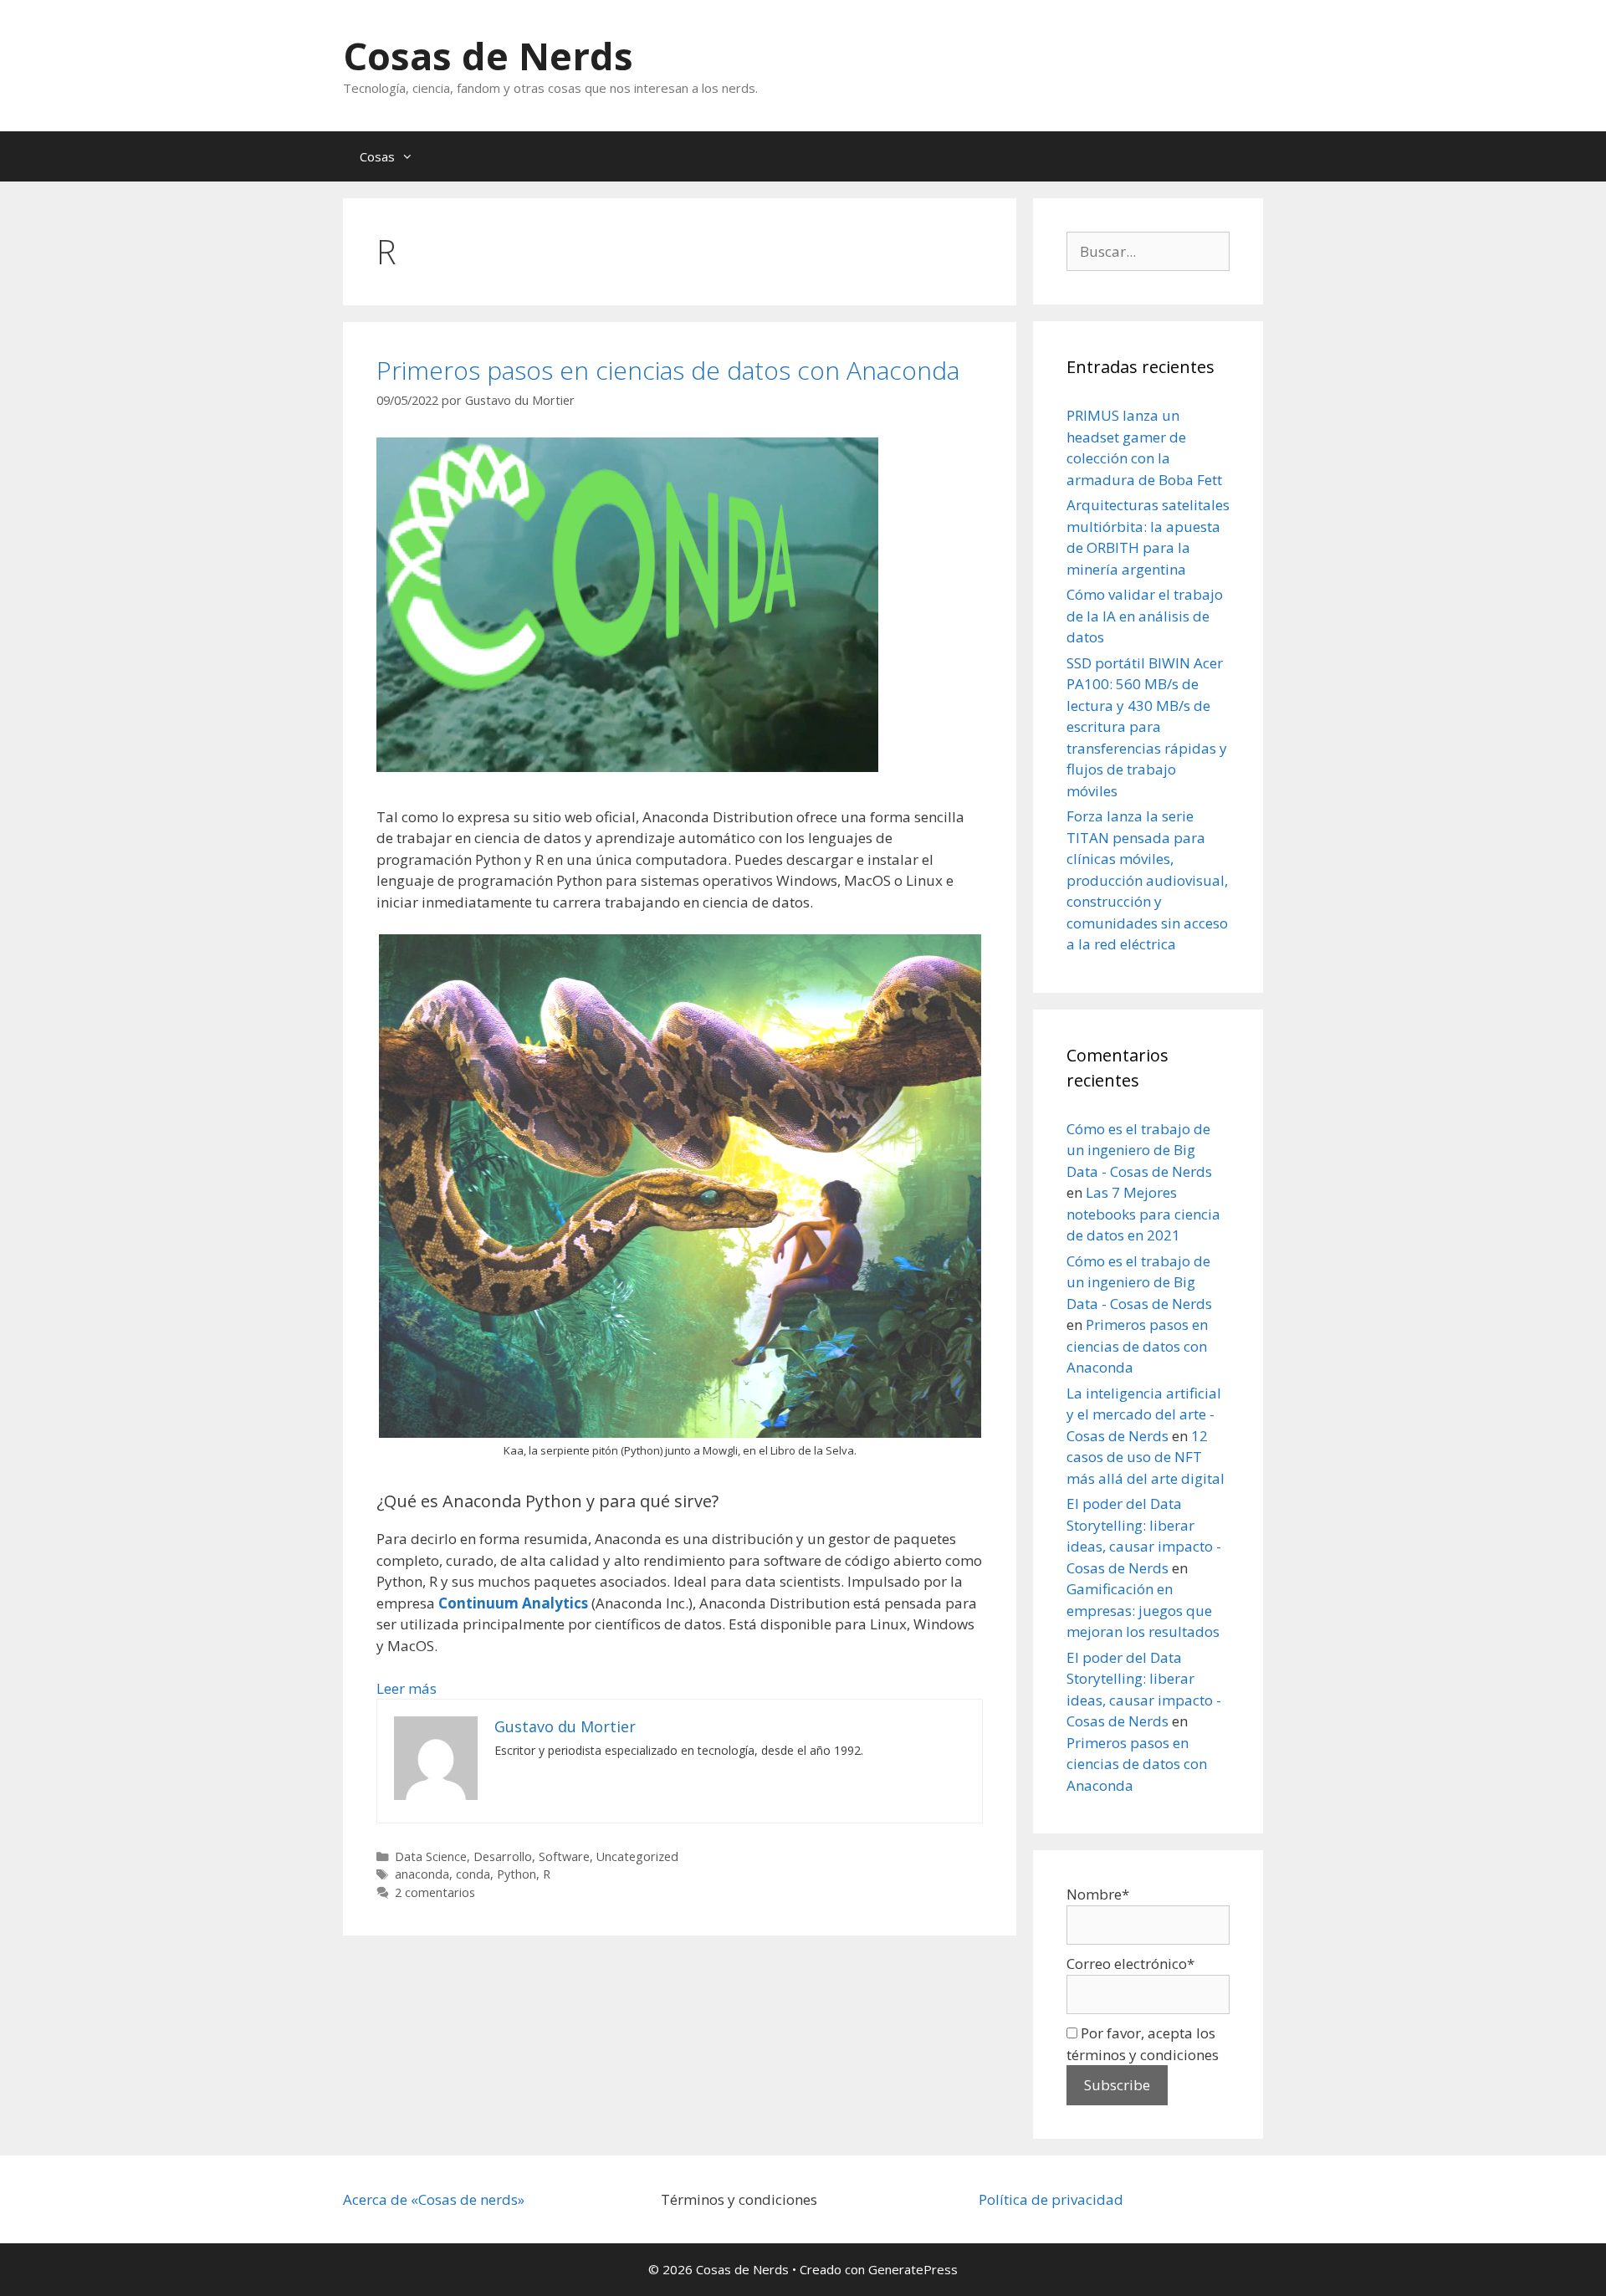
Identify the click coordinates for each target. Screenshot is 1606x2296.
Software (564, 1856)
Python (517, 1874)
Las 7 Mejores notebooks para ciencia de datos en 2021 (1143, 1214)
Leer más (407, 1688)
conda (473, 1874)
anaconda (422, 1874)
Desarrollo (503, 1856)
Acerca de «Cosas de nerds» (434, 2199)
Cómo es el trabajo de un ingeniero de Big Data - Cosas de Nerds (1139, 1150)
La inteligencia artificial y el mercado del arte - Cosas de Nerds (1144, 1414)
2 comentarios (435, 1892)
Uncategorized (637, 1856)
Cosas (377, 156)
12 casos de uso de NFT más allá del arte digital (1146, 1457)
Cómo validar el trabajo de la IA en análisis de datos (1145, 616)
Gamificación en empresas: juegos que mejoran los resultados (1143, 1610)
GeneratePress (913, 2269)
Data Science (431, 1856)
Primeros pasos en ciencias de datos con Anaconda (668, 370)
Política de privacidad (1051, 2199)
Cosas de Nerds (488, 56)
